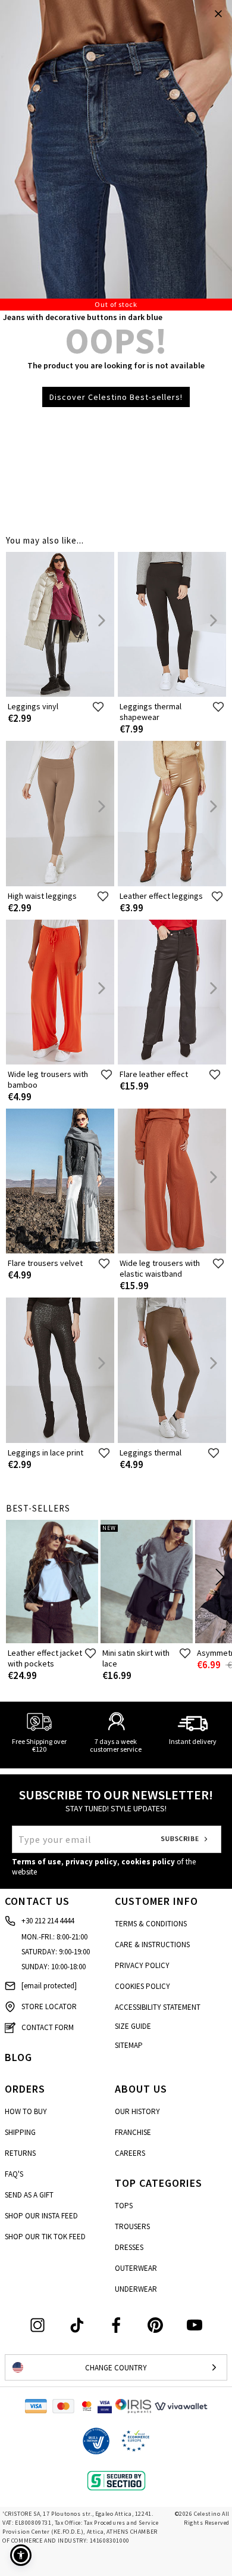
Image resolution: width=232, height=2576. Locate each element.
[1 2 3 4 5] (116, 155)
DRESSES (129, 2247)
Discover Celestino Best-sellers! (116, 397)
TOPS (124, 2206)
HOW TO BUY (26, 2111)
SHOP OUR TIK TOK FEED (45, 2237)
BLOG (18, 2057)
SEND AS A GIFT (29, 2195)
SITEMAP (129, 2045)
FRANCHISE (133, 2132)
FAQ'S (14, 2174)
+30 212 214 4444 (48, 1921)
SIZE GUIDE (133, 2026)
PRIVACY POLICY (142, 1965)
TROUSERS (132, 2226)
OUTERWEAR (136, 2268)
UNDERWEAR (136, 2289)
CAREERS (130, 2153)
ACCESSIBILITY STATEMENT (158, 2007)
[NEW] (147, 1641)
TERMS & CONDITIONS (151, 1924)
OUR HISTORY (137, 2111)
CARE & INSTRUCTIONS (152, 1945)
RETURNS (20, 2153)
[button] (21, 2555)
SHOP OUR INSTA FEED (41, 2216)
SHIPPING (20, 2132)
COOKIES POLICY (142, 1986)
